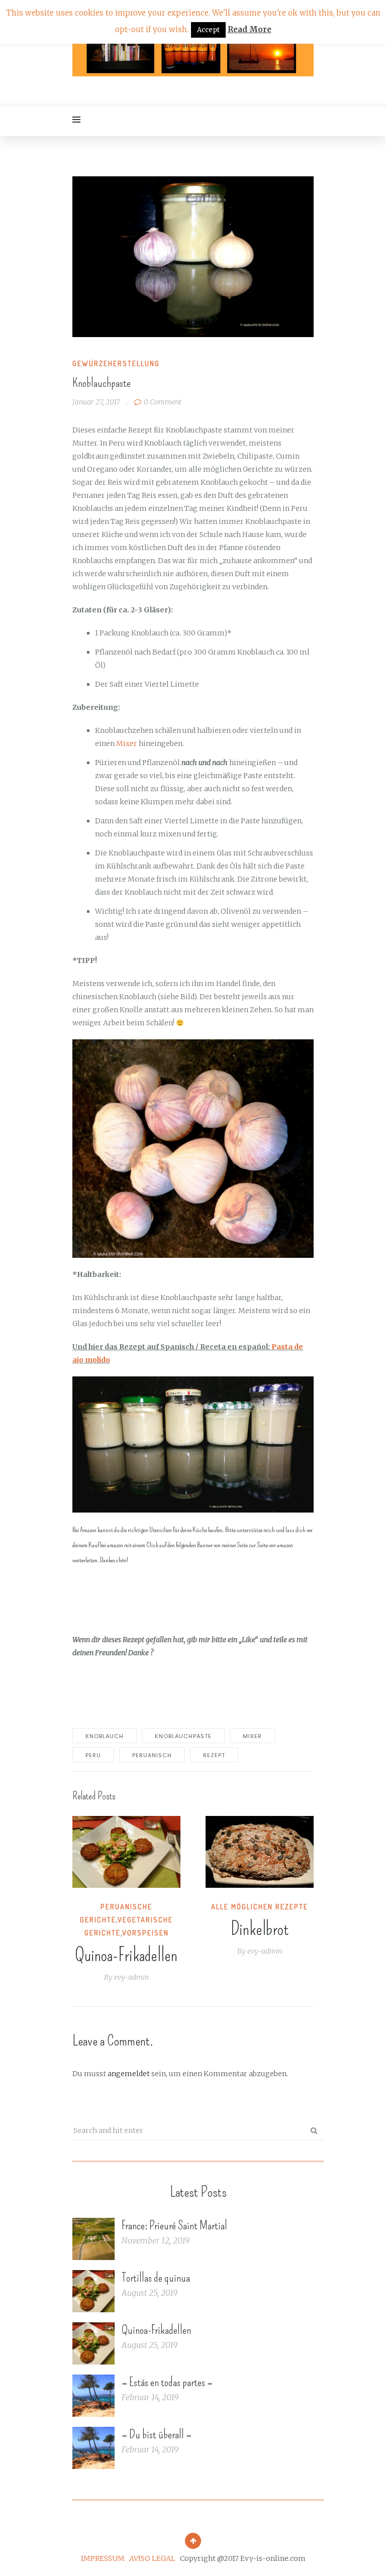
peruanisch (152, 1755)
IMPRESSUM (103, 2558)
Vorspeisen (146, 1933)
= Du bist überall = (157, 2434)
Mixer (127, 743)
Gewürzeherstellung (116, 363)
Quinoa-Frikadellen (126, 1955)
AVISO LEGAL (152, 2558)
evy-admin (131, 1977)
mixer (252, 1736)
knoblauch (105, 1736)
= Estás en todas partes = (167, 2382)
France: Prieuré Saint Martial (174, 2225)
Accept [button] (208, 30)
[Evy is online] (193, 52)
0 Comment (163, 402)
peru (93, 1755)
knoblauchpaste (183, 1736)
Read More (250, 29)
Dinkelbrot (260, 1929)
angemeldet (129, 2074)
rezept (214, 1755)
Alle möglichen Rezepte (260, 1907)
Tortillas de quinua (156, 2278)
